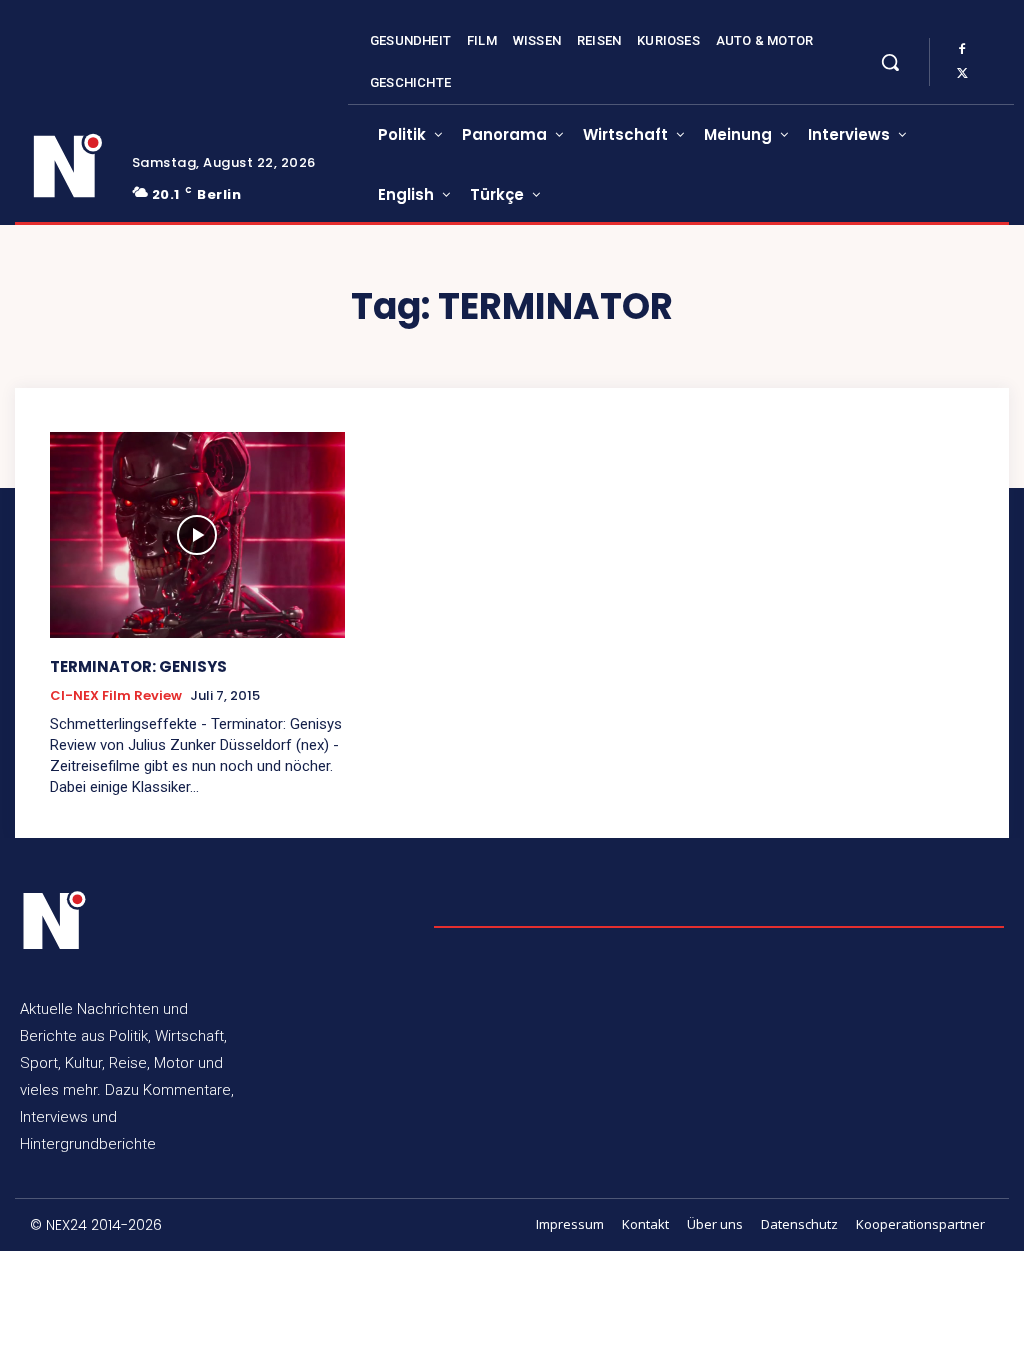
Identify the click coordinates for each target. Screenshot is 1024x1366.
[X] (962, 74)
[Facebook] (962, 50)
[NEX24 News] (68, 166)
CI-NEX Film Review (116, 696)
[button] (890, 62)
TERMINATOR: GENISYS (138, 666)
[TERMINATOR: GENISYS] (197, 535)
